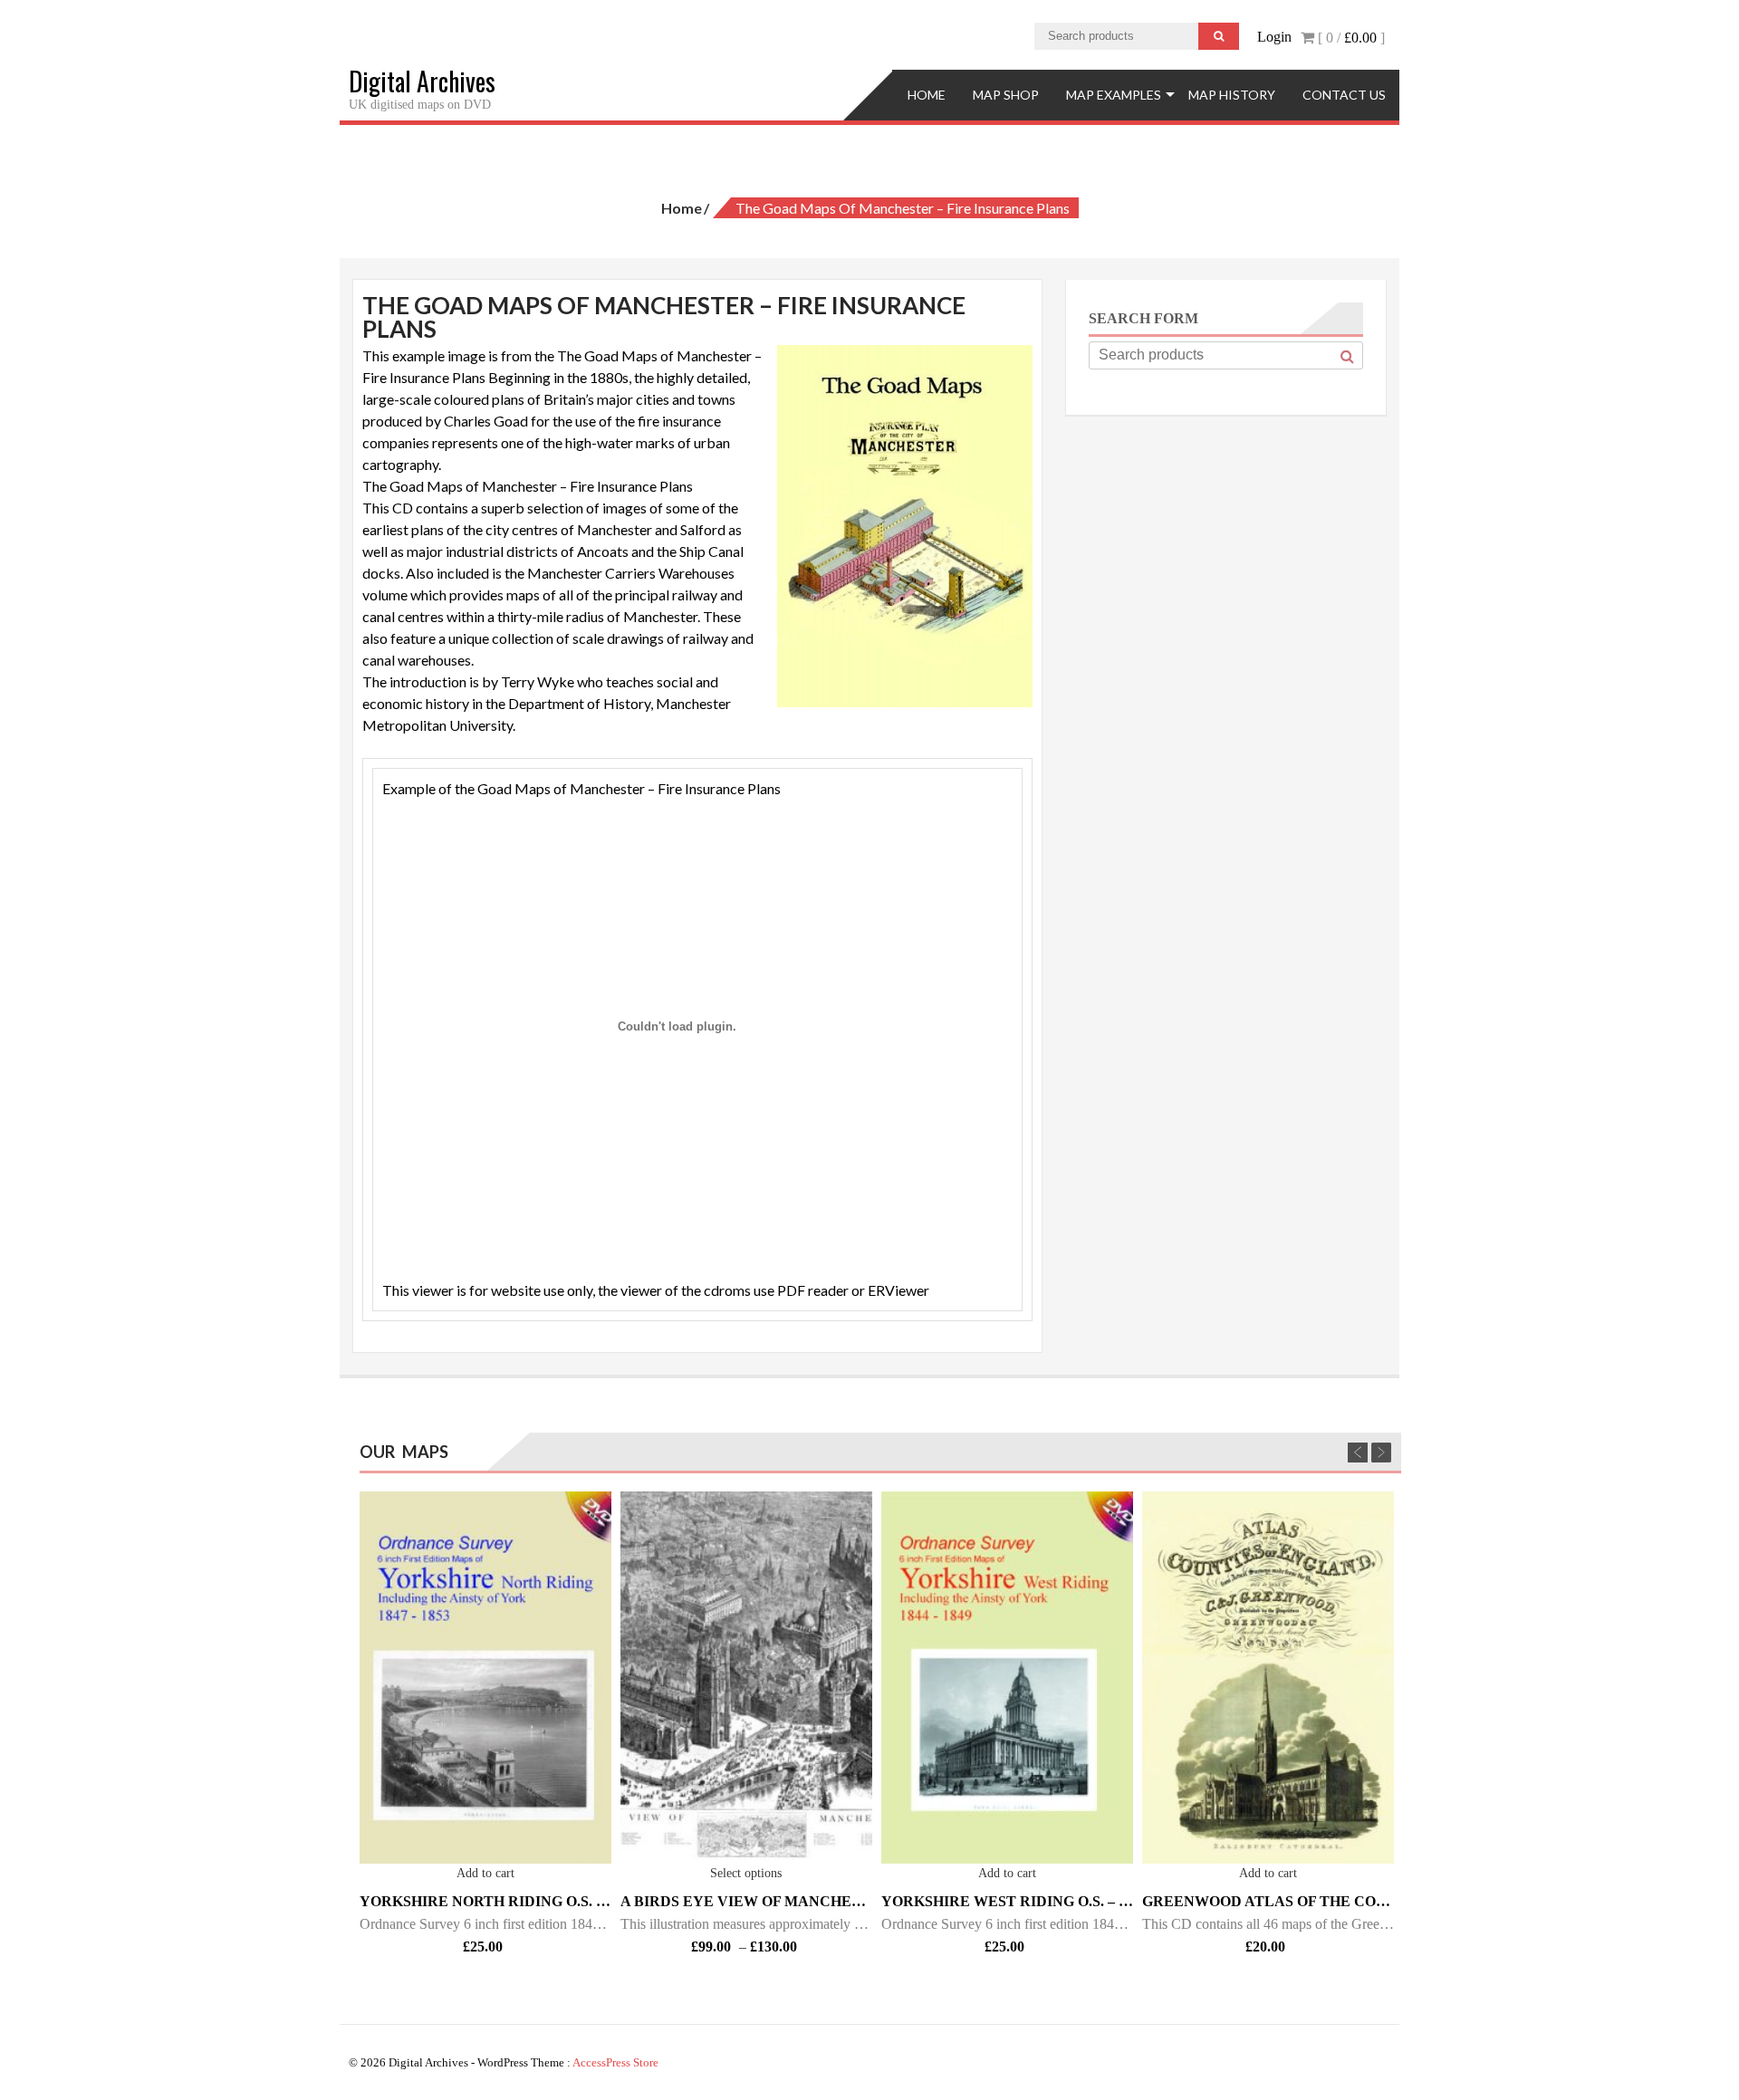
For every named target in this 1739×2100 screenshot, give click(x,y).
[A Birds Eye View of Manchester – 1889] (746, 1678)
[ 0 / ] (1350, 38)
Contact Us (1344, 95)
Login (1274, 37)
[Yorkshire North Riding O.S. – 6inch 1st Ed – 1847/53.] (485, 1678)
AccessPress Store (615, 2062)
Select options (746, 1873)
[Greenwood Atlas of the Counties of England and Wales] (1268, 1678)
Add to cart (485, 1873)
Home (927, 95)
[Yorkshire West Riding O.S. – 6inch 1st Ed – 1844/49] (1007, 1678)
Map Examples (1114, 95)
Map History (1232, 95)
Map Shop (1006, 95)
